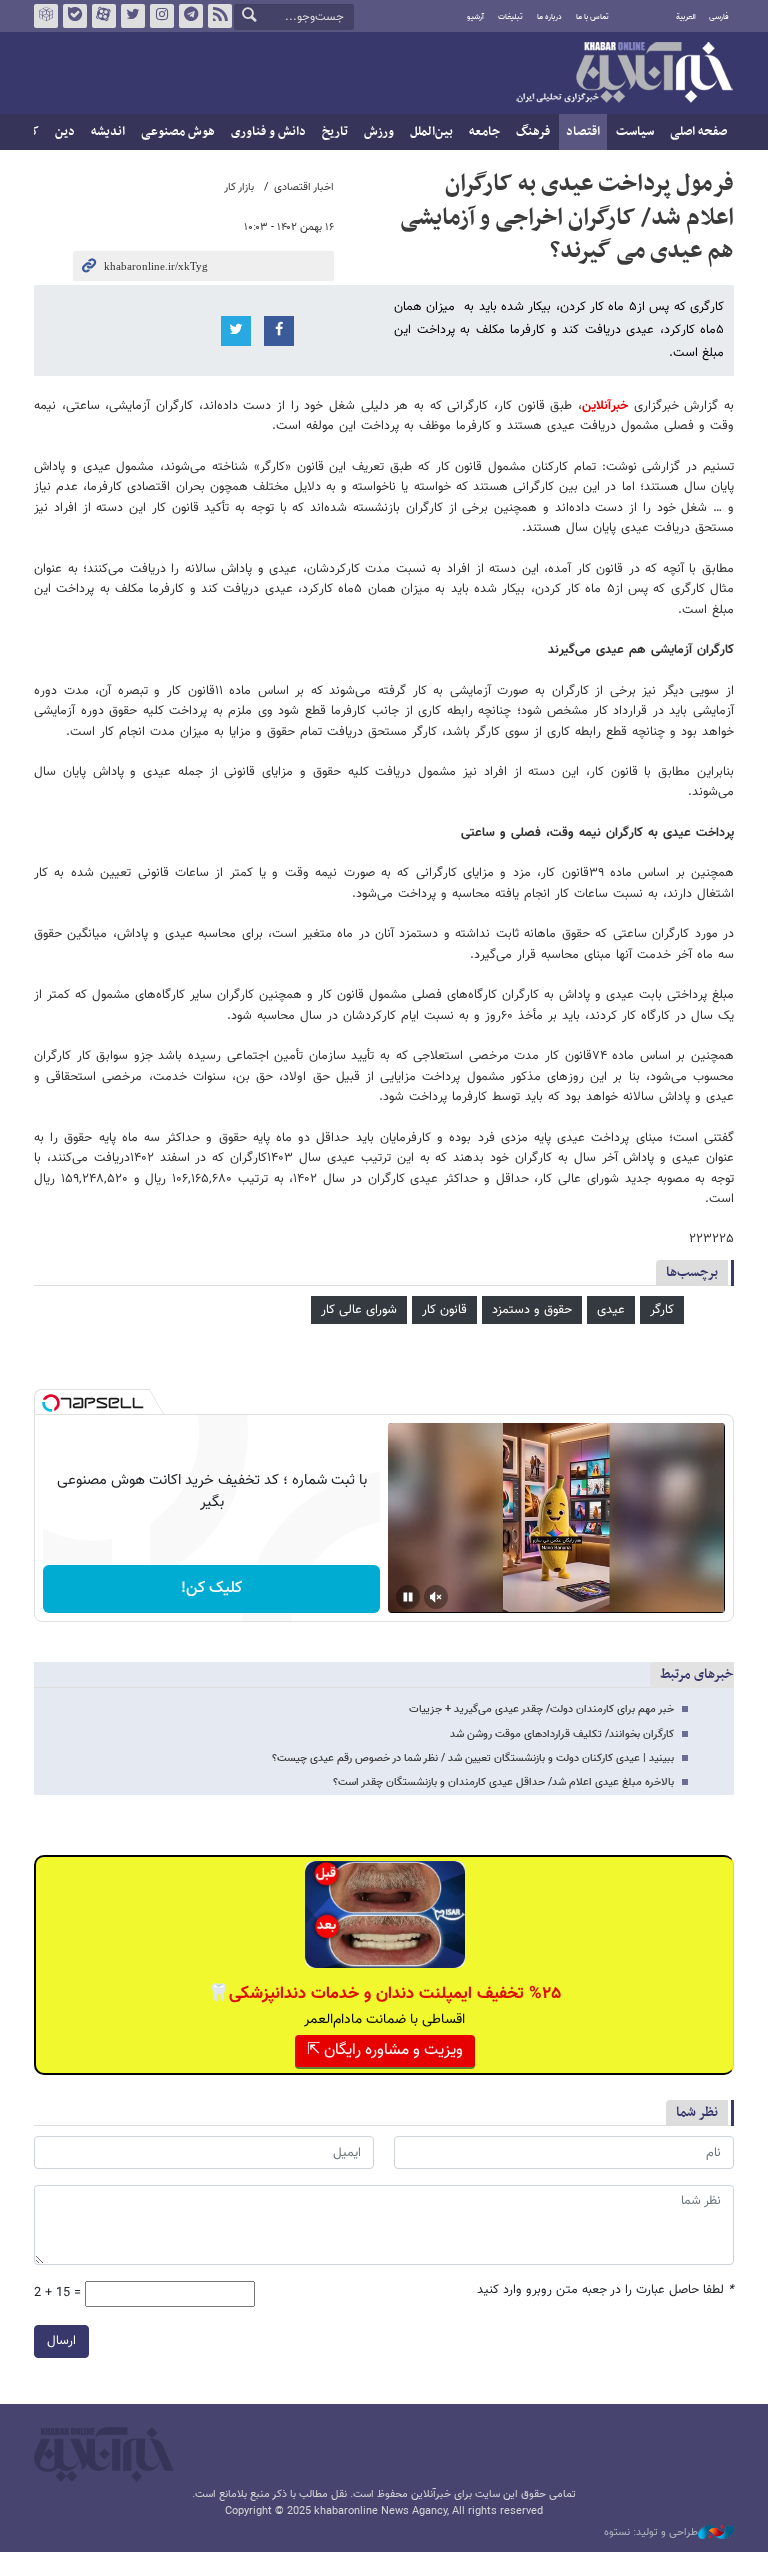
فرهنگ (533, 132)
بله (75, 16)
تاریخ (335, 132)
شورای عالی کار (359, 1310)
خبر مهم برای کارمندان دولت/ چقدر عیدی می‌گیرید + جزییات (541, 1709)
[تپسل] (51, 1403)
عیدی (611, 1310)
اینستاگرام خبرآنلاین (162, 16)
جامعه (484, 132)
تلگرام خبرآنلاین (191, 16)
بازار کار (239, 187)
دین (65, 132)
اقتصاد (583, 132)
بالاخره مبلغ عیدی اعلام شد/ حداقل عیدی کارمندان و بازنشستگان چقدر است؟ (503, 1782)
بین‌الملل (431, 132)
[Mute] (436, 1597)
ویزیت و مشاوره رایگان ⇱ (385, 2050)
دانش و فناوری (268, 132)
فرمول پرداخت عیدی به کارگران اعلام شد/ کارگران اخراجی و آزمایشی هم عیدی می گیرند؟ (567, 217)
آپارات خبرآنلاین (104, 16)
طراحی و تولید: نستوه (651, 2533)
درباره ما (549, 17)
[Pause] (408, 1597)
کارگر (662, 1310)
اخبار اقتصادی (304, 187)
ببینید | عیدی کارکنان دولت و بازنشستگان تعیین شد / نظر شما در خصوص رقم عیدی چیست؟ (473, 1758)
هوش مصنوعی (178, 132)
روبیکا (46, 16)
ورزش (379, 132)
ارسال (61, 2341)
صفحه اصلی (698, 132)
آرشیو (475, 17)
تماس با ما (592, 17)
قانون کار (444, 1310)
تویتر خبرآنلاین (133, 16)
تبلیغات (510, 17)
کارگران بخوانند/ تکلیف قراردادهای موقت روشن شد (562, 1734)
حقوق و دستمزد (532, 1310)
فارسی (719, 17)
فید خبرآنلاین (220, 16)
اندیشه (108, 132)
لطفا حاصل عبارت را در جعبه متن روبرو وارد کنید (605, 2290)
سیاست (635, 132)
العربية (686, 17)
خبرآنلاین (624, 74)
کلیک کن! (211, 1588)
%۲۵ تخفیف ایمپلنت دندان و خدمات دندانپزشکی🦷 (384, 1994)
